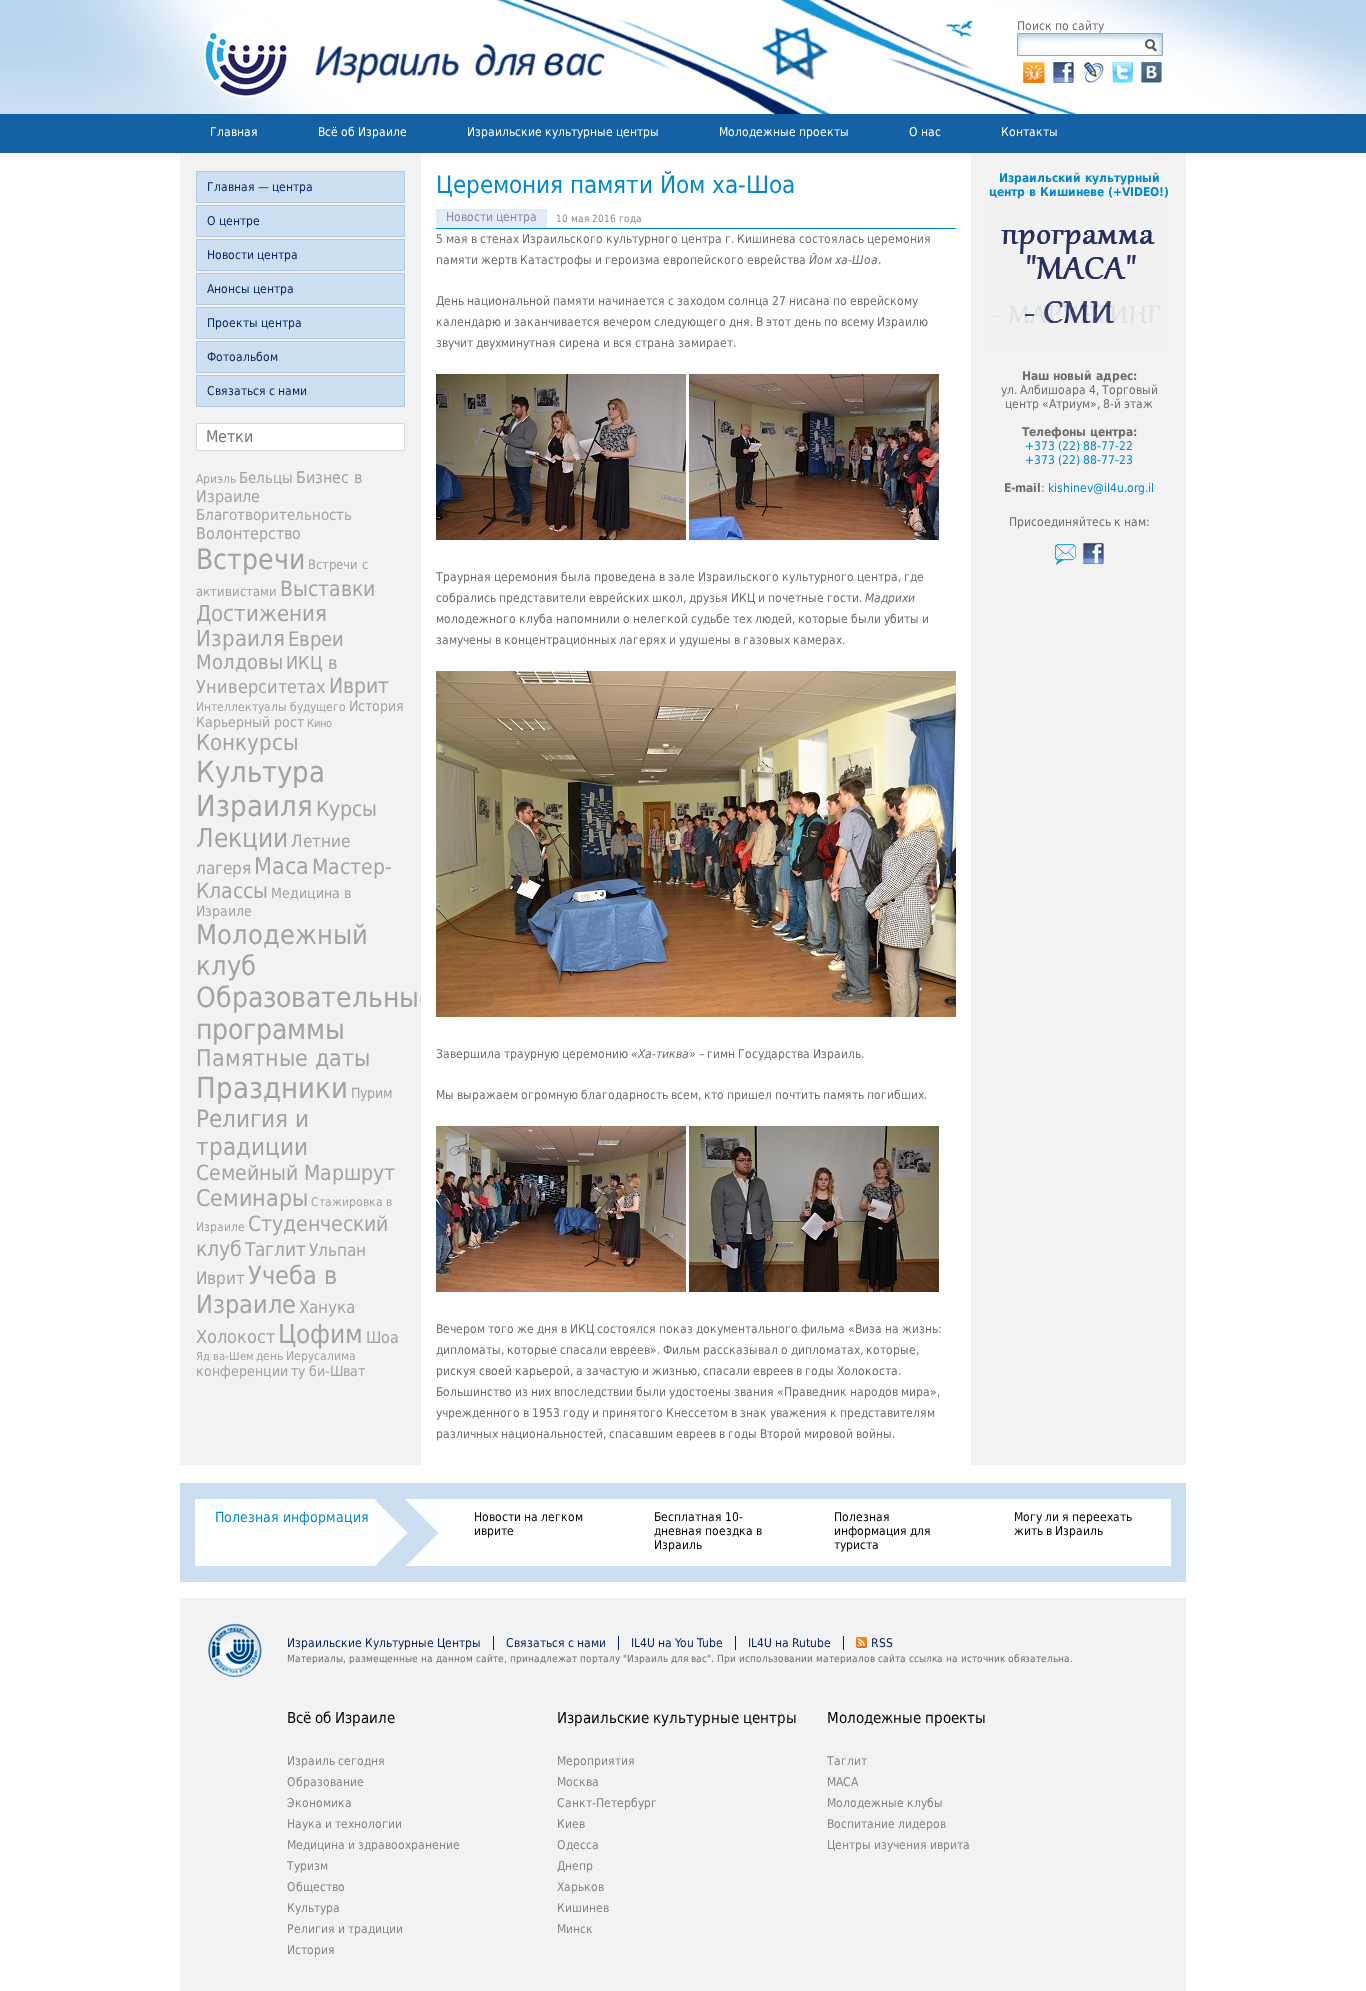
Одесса (578, 1845)
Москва (578, 1782)
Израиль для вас (392, 57)
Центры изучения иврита (898, 1845)
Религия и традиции (252, 1133)
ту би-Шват (328, 1371)
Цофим (320, 1334)
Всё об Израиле (362, 132)
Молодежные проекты (784, 132)
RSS (882, 1643)
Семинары (252, 1198)
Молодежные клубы (885, 1803)
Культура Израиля (260, 789)
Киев (571, 1824)
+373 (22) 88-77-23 (1079, 460)
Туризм (307, 1866)
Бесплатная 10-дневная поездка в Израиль (708, 1531)
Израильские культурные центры (563, 132)
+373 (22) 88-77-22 (1079, 446)
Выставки (327, 588)
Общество (316, 1887)
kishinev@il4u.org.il (1101, 488)
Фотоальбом (242, 357)
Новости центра (252, 255)
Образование (325, 1782)
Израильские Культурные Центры (384, 1643)
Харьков (580, 1887)
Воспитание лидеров (886, 1824)
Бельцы (266, 477)
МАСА (842, 1782)
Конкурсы (247, 742)
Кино (319, 723)
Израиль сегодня (336, 1761)
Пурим (372, 1093)
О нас (925, 132)
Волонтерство (248, 533)
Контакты (1029, 132)
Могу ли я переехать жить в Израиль (1073, 1524)
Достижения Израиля (261, 626)
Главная (234, 132)
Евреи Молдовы (270, 651)
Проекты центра (254, 323)
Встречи (250, 559)
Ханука (327, 1307)
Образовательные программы (315, 1013)
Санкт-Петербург (607, 1803)
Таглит (275, 1249)
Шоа (382, 1337)
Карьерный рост (250, 722)
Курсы (346, 809)
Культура (313, 1908)
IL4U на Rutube (789, 1643)
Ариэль (216, 479)
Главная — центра (260, 187)
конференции (242, 1371)
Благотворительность (274, 515)
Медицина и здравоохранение (373, 1845)
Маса (281, 866)
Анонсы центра (250, 289)
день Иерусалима (306, 1356)
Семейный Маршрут (295, 1173)
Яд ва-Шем (224, 1356)
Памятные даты (283, 1058)
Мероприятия (596, 1761)
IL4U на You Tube (677, 1643)
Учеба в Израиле (266, 1290)
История (376, 706)
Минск (575, 1929)
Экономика (319, 1803)
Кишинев (583, 1908)
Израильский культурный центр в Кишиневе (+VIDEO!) (1079, 185)
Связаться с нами (257, 391)
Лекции (242, 838)
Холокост (235, 1336)
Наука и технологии (344, 1824)
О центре (233, 221)
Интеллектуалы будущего (271, 707)
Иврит (359, 686)
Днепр (575, 1866)
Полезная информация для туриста (882, 1531)
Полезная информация (292, 1517)
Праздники (272, 1088)
